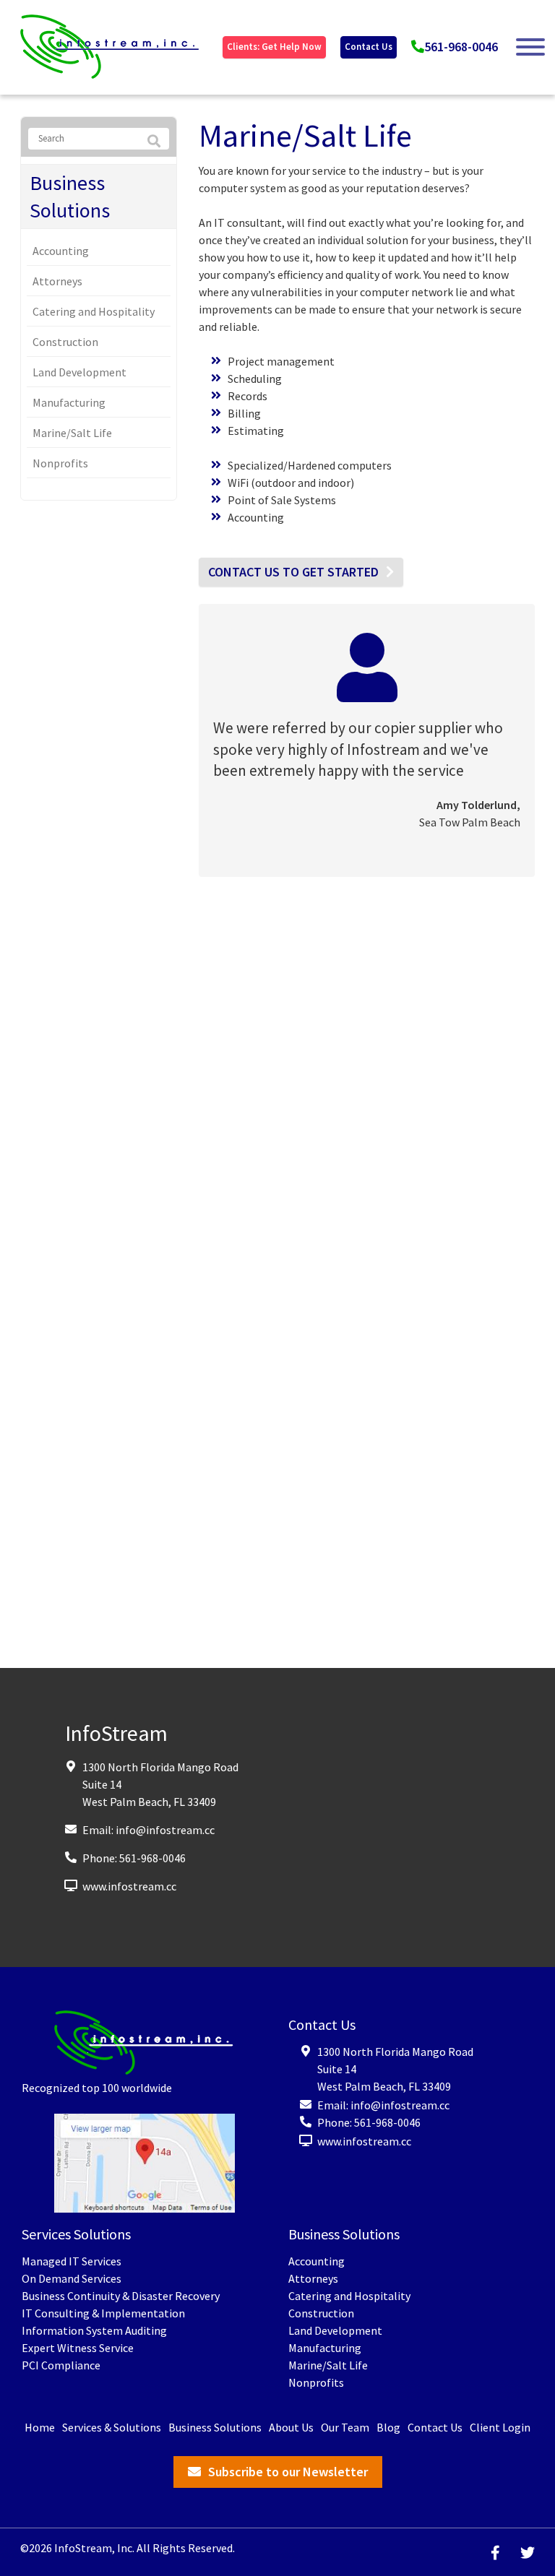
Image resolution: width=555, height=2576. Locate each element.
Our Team (345, 2427)
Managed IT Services (72, 2261)
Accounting (61, 251)
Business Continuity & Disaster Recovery (121, 2296)
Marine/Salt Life (72, 433)
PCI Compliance (61, 2365)
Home (40, 2427)
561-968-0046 (461, 47)
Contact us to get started (293, 572)
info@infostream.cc (165, 1830)
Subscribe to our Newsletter (288, 2472)
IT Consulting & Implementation (103, 2313)
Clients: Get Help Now (274, 47)
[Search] (154, 142)
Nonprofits (60, 463)
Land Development (79, 372)
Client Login (500, 2427)
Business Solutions (70, 196)
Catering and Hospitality (94, 311)
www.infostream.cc (129, 1886)
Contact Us (369, 47)
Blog (388, 2427)
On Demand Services (72, 2278)
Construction (65, 342)
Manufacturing (69, 402)
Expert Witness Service (78, 2348)
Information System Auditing (94, 2330)
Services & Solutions (112, 2427)
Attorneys (57, 281)
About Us (291, 2427)
